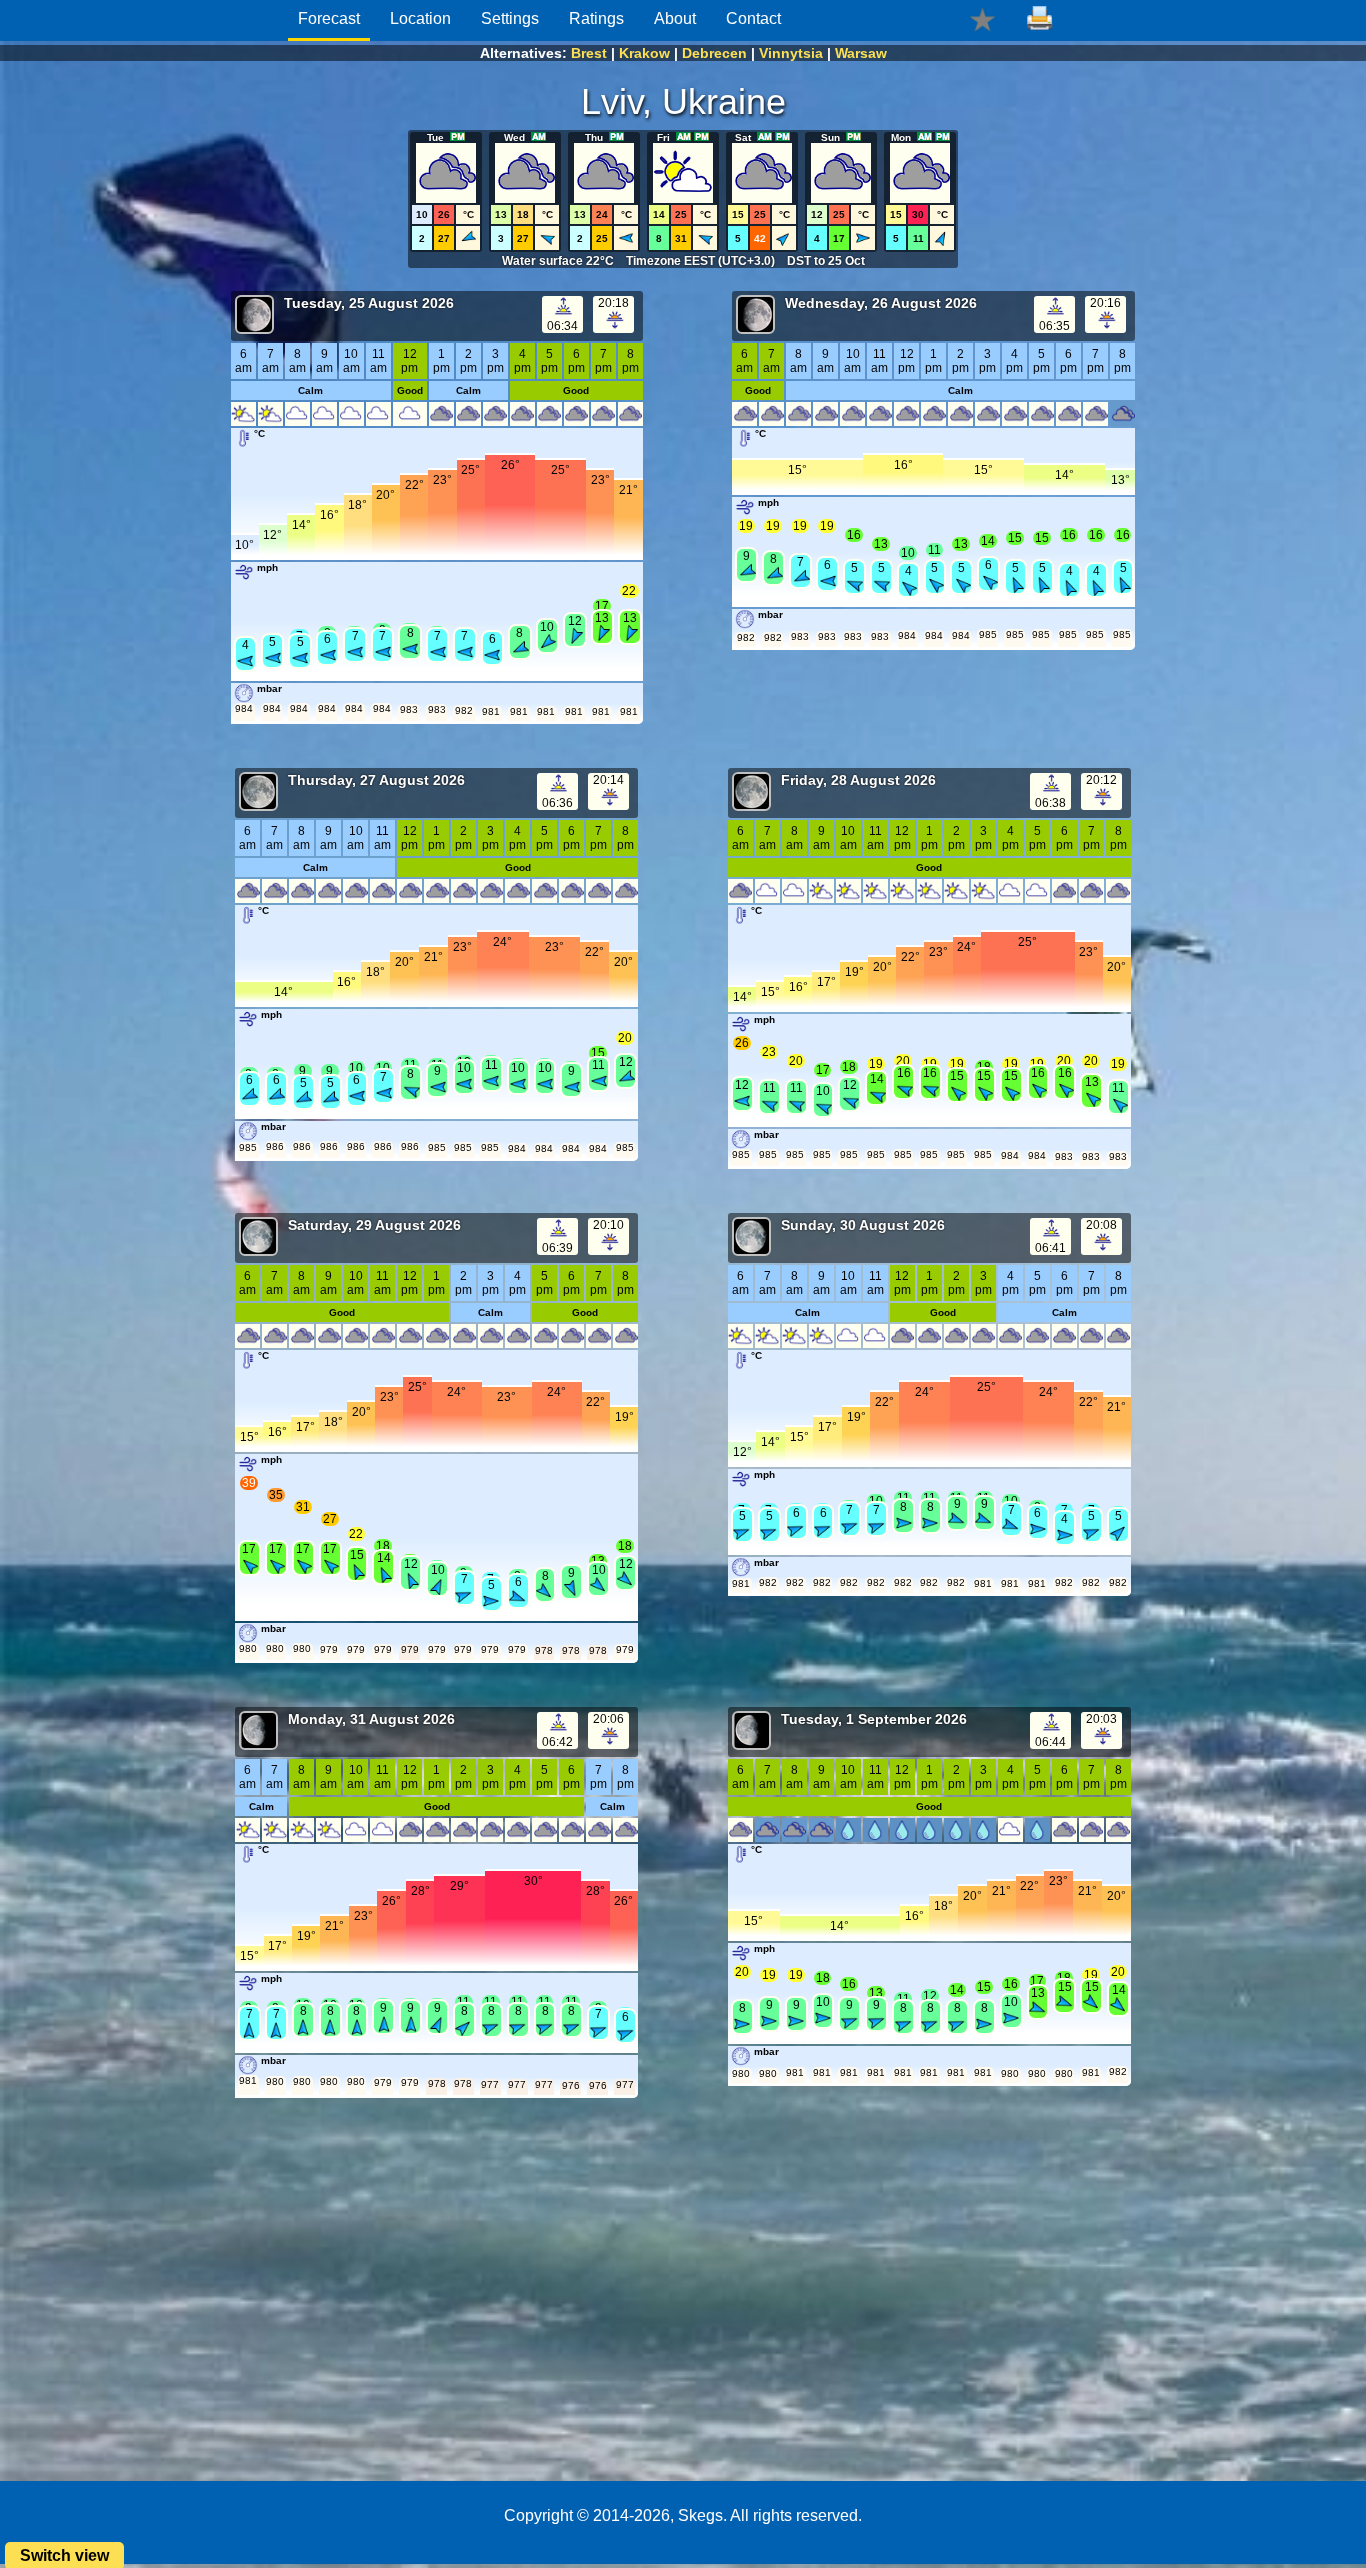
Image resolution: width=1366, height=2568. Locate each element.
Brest (589, 53)
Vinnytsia (791, 53)
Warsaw (861, 53)
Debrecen (714, 53)
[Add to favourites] (982, 18)
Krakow (644, 53)
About (675, 18)
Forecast (329, 18)
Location (420, 18)
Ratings (596, 18)
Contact (753, 18)
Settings (510, 18)
